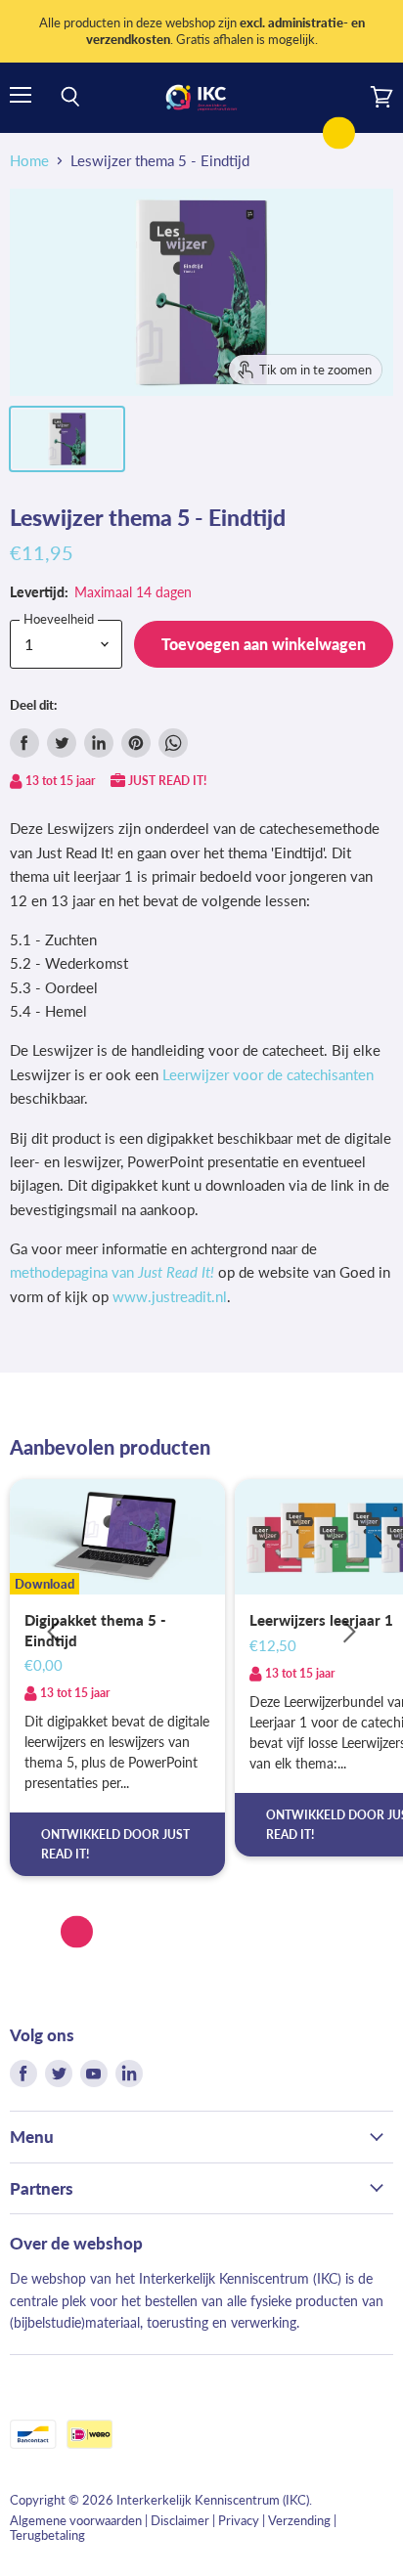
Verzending (299, 2520)
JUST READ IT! (167, 781)
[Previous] (54, 1632)
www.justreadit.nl (170, 1296)
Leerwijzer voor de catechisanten (268, 1074)
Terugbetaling (47, 2535)
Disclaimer (180, 2520)
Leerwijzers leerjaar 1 (321, 1620)
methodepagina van (112, 1272)
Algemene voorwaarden (76, 2520)
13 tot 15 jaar (60, 781)
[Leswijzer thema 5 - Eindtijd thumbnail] (67, 439)
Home (29, 161)
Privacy (239, 2520)
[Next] (349, 1632)
